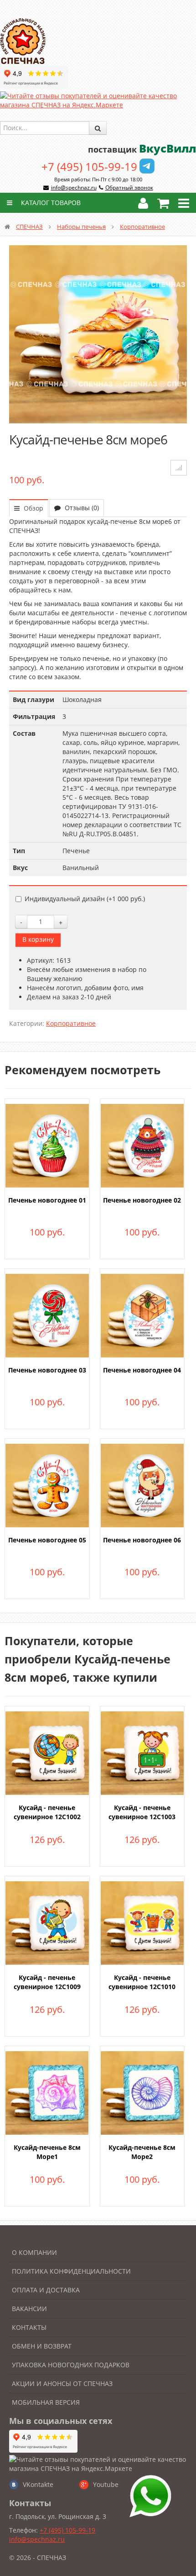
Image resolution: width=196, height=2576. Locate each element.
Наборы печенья (81, 227)
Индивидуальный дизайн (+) (85, 899)
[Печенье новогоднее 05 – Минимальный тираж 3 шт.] (47, 1485)
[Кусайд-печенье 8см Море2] (142, 2092)
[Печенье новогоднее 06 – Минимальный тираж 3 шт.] (142, 1485)
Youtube (106, 2484)
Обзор (33, 508)
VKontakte (38, 2484)
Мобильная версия (46, 2402)
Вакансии (29, 2309)
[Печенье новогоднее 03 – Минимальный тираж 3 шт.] (47, 1315)
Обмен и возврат (42, 2346)
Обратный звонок (129, 187)
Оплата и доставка (46, 2290)
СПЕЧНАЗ (29, 227)
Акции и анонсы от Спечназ (62, 2383)
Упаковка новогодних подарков (71, 2365)
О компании (34, 2252)
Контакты (29, 2327)
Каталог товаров (50, 203)
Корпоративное (142, 227)
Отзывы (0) (81, 508)
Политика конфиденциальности (71, 2271)
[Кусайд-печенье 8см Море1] (47, 2092)
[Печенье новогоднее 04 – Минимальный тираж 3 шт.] (142, 1315)
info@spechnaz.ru (74, 187)
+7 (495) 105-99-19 (89, 166)
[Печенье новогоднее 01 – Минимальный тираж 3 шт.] (47, 1145)
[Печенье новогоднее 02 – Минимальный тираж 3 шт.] (142, 1145)
